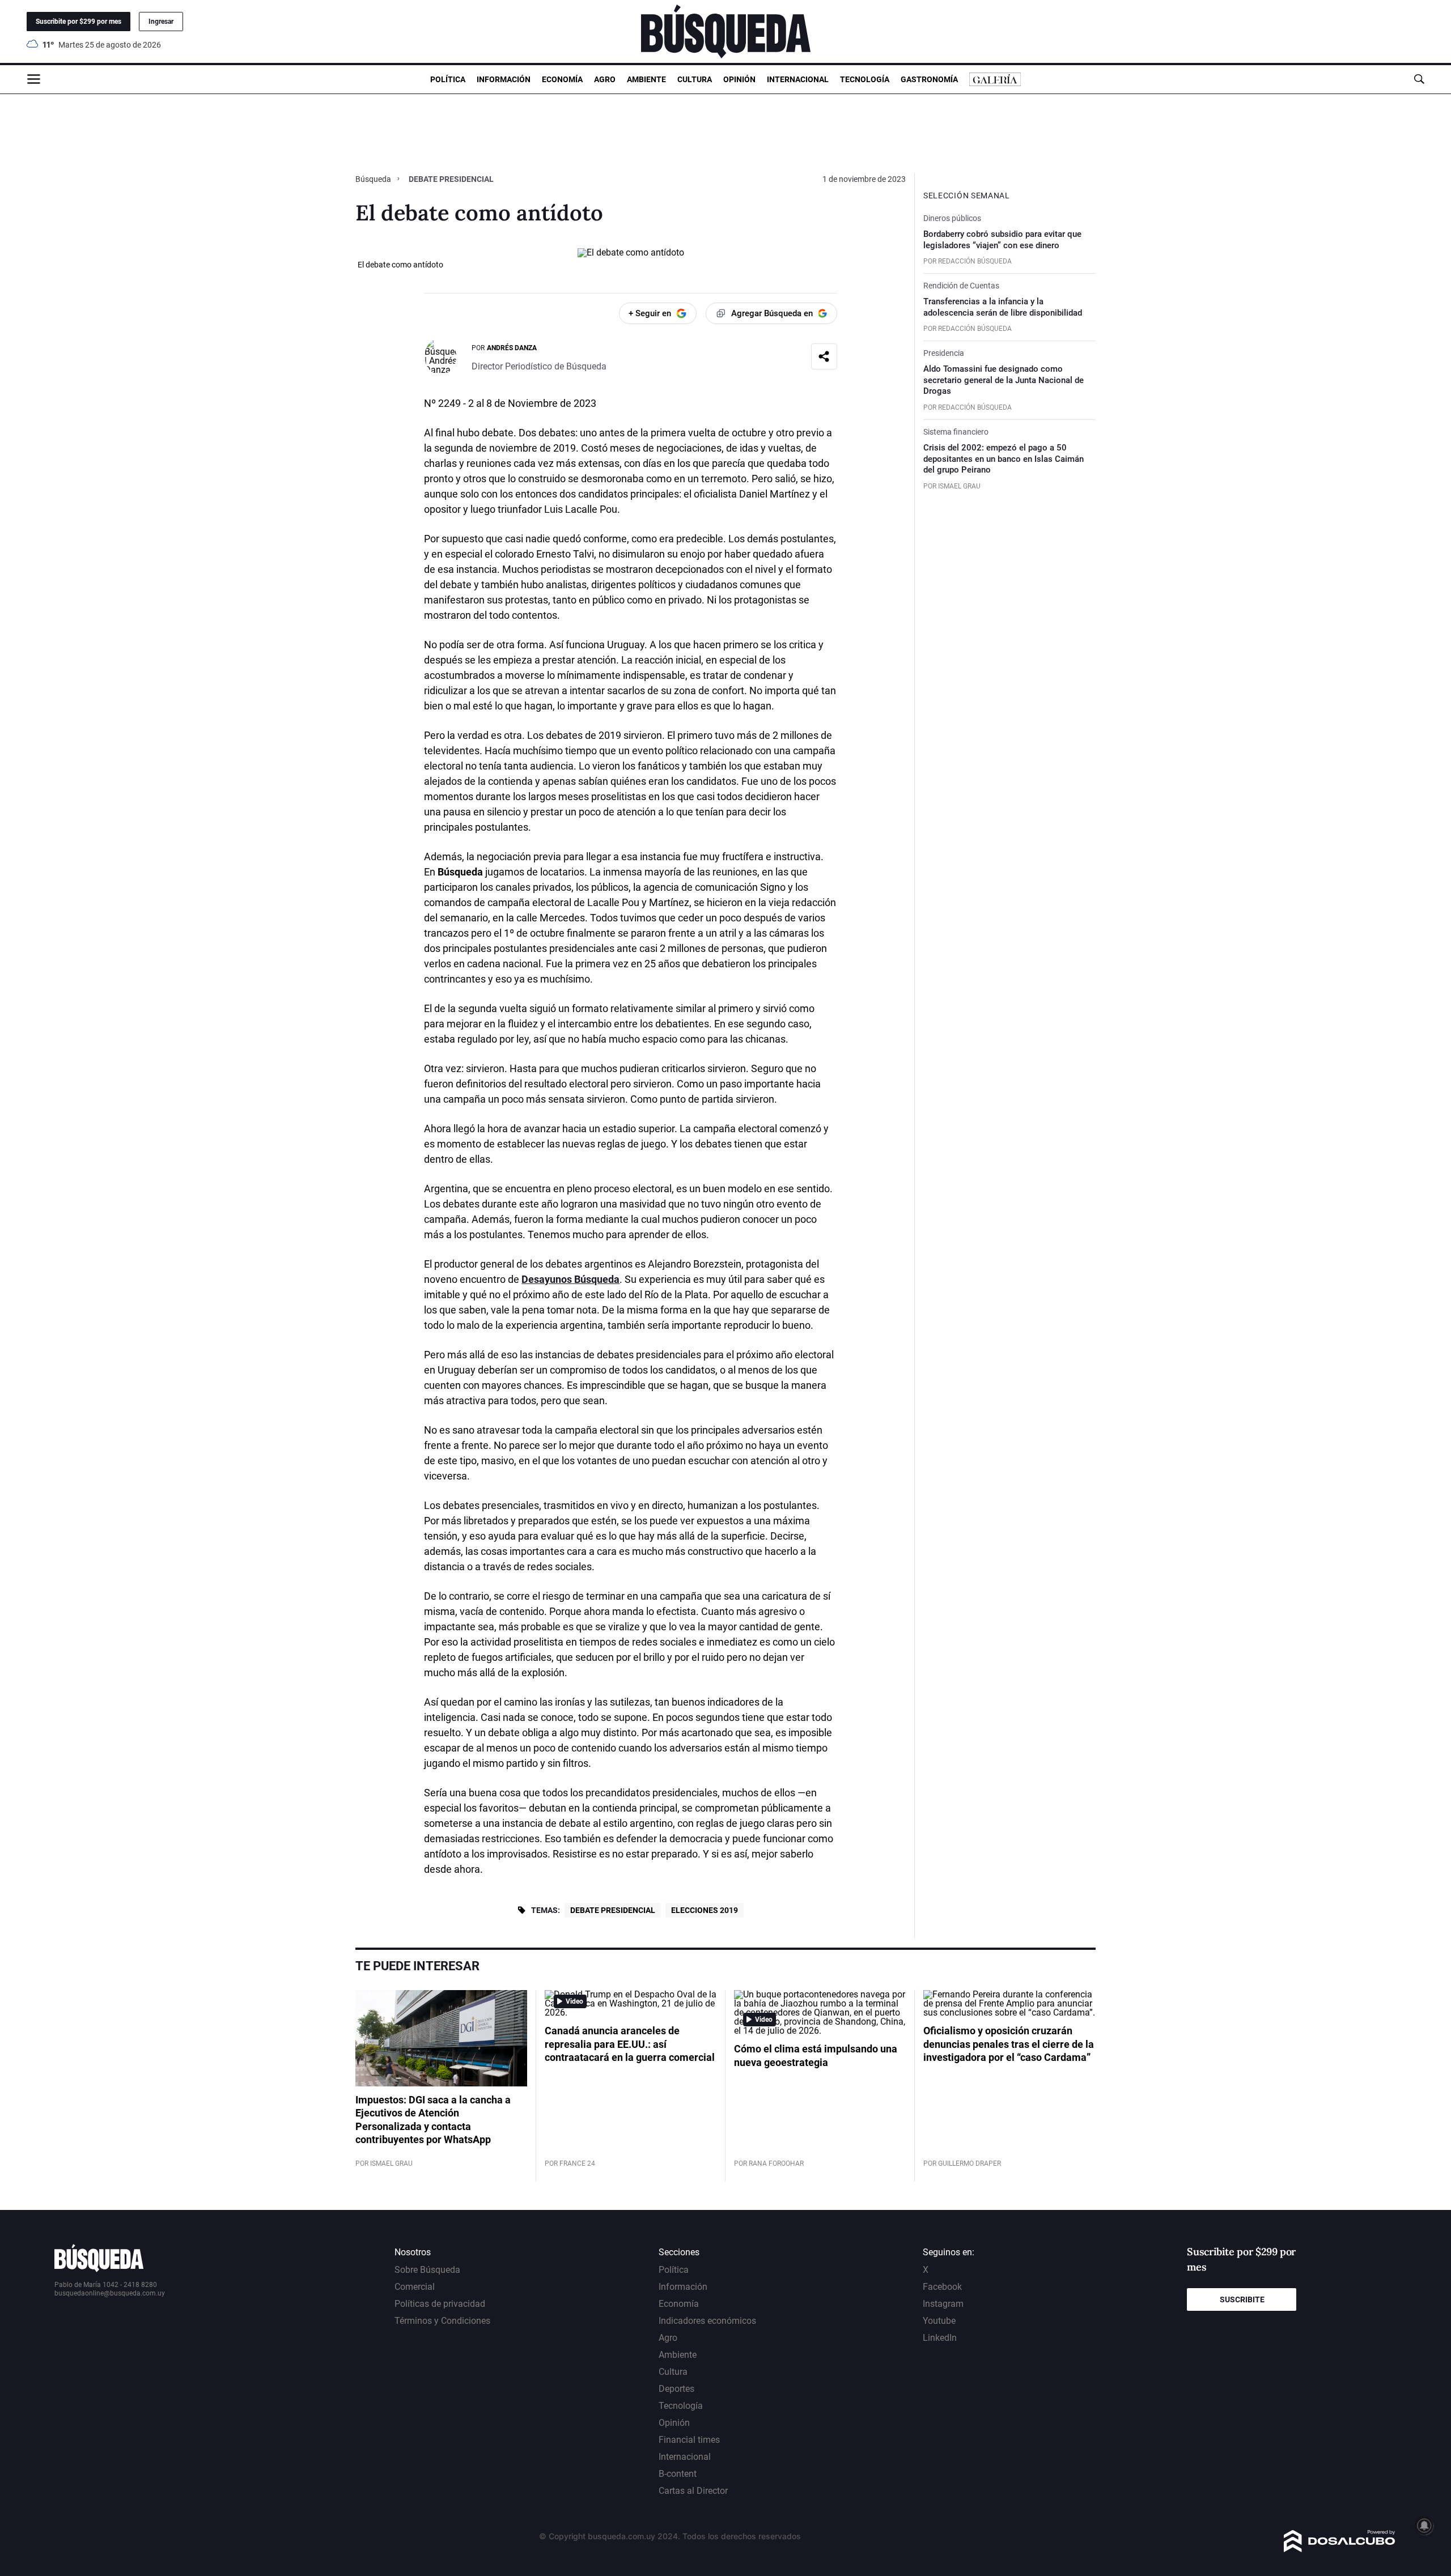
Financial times (689, 2440)
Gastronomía (929, 79)
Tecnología (865, 79)
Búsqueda (374, 179)
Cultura (695, 79)
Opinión (739, 79)
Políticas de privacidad (440, 2304)
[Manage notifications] (1424, 2526)
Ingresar (161, 22)
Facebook (942, 2287)
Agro (605, 79)
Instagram (943, 2304)
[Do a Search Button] (1419, 79)
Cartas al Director (693, 2491)
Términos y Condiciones (442, 2321)
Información (504, 79)
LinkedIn (940, 2338)
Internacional (798, 79)
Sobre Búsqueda (427, 2270)
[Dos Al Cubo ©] (1340, 2549)
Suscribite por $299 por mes (79, 22)
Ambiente (646, 79)
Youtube (939, 2321)
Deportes (676, 2389)
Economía (562, 79)
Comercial (415, 2287)
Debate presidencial (613, 1910)
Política (448, 79)
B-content (678, 2474)
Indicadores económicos (707, 2321)
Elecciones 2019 (705, 1910)
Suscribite (1242, 2299)
